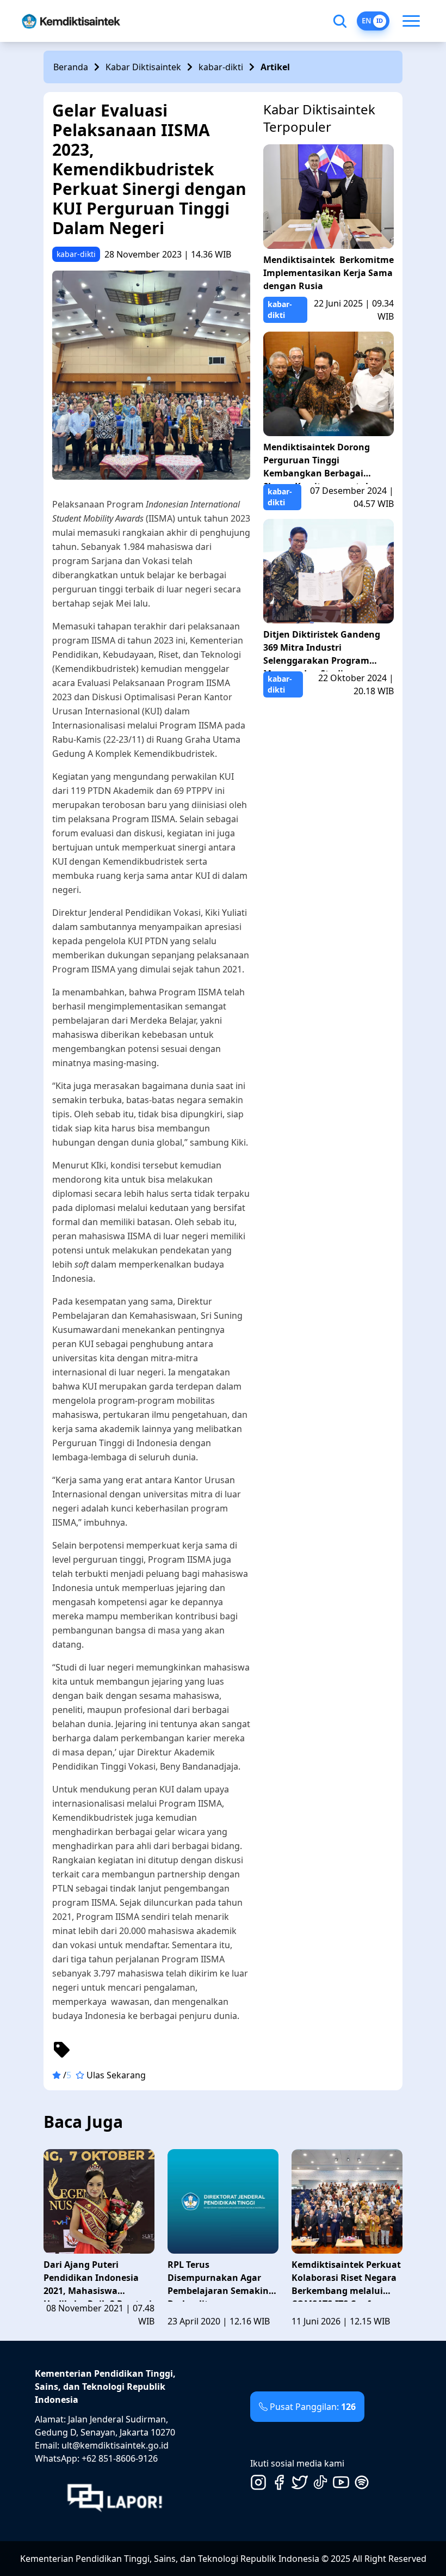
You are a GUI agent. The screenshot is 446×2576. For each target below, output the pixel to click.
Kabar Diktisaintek (143, 67)
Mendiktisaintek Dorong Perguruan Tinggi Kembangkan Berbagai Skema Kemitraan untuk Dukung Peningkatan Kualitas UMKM (317, 463)
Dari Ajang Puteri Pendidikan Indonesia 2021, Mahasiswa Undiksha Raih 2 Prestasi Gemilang (98, 2280)
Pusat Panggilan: (313, 2407)
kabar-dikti (221, 67)
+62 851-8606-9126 (120, 2458)
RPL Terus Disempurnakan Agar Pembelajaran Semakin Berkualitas (218, 2280)
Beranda (71, 67)
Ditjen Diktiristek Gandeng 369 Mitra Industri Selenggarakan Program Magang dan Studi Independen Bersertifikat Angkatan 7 (322, 650)
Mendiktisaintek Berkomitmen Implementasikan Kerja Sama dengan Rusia (329, 273)
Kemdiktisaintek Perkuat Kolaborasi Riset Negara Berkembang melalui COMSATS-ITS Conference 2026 (346, 2280)
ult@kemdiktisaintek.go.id (115, 2445)
